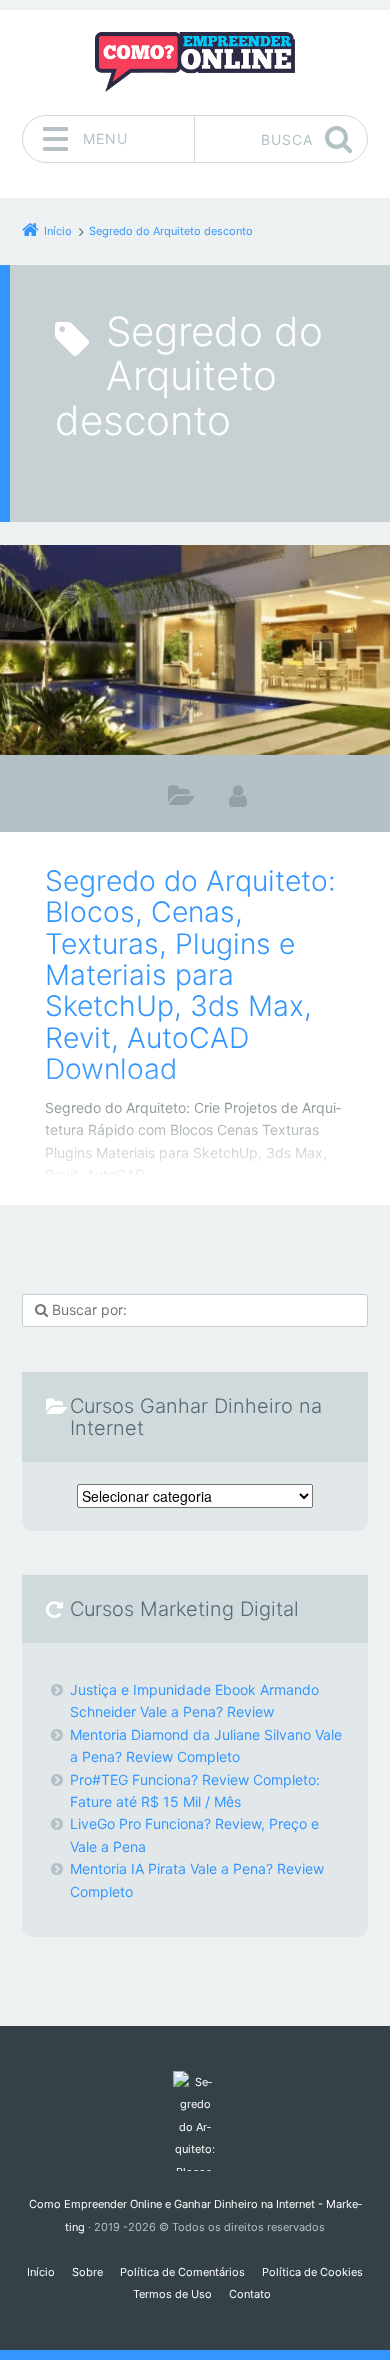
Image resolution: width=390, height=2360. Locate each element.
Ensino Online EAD (181, 799)
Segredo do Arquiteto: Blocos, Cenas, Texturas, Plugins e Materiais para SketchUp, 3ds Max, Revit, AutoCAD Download (190, 975)
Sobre (87, 2272)
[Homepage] (195, 62)
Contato (250, 2294)
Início (41, 2272)
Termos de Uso (172, 2294)
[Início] (194, 2121)
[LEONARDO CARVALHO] (238, 795)
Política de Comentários (182, 2272)
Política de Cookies (312, 2272)
